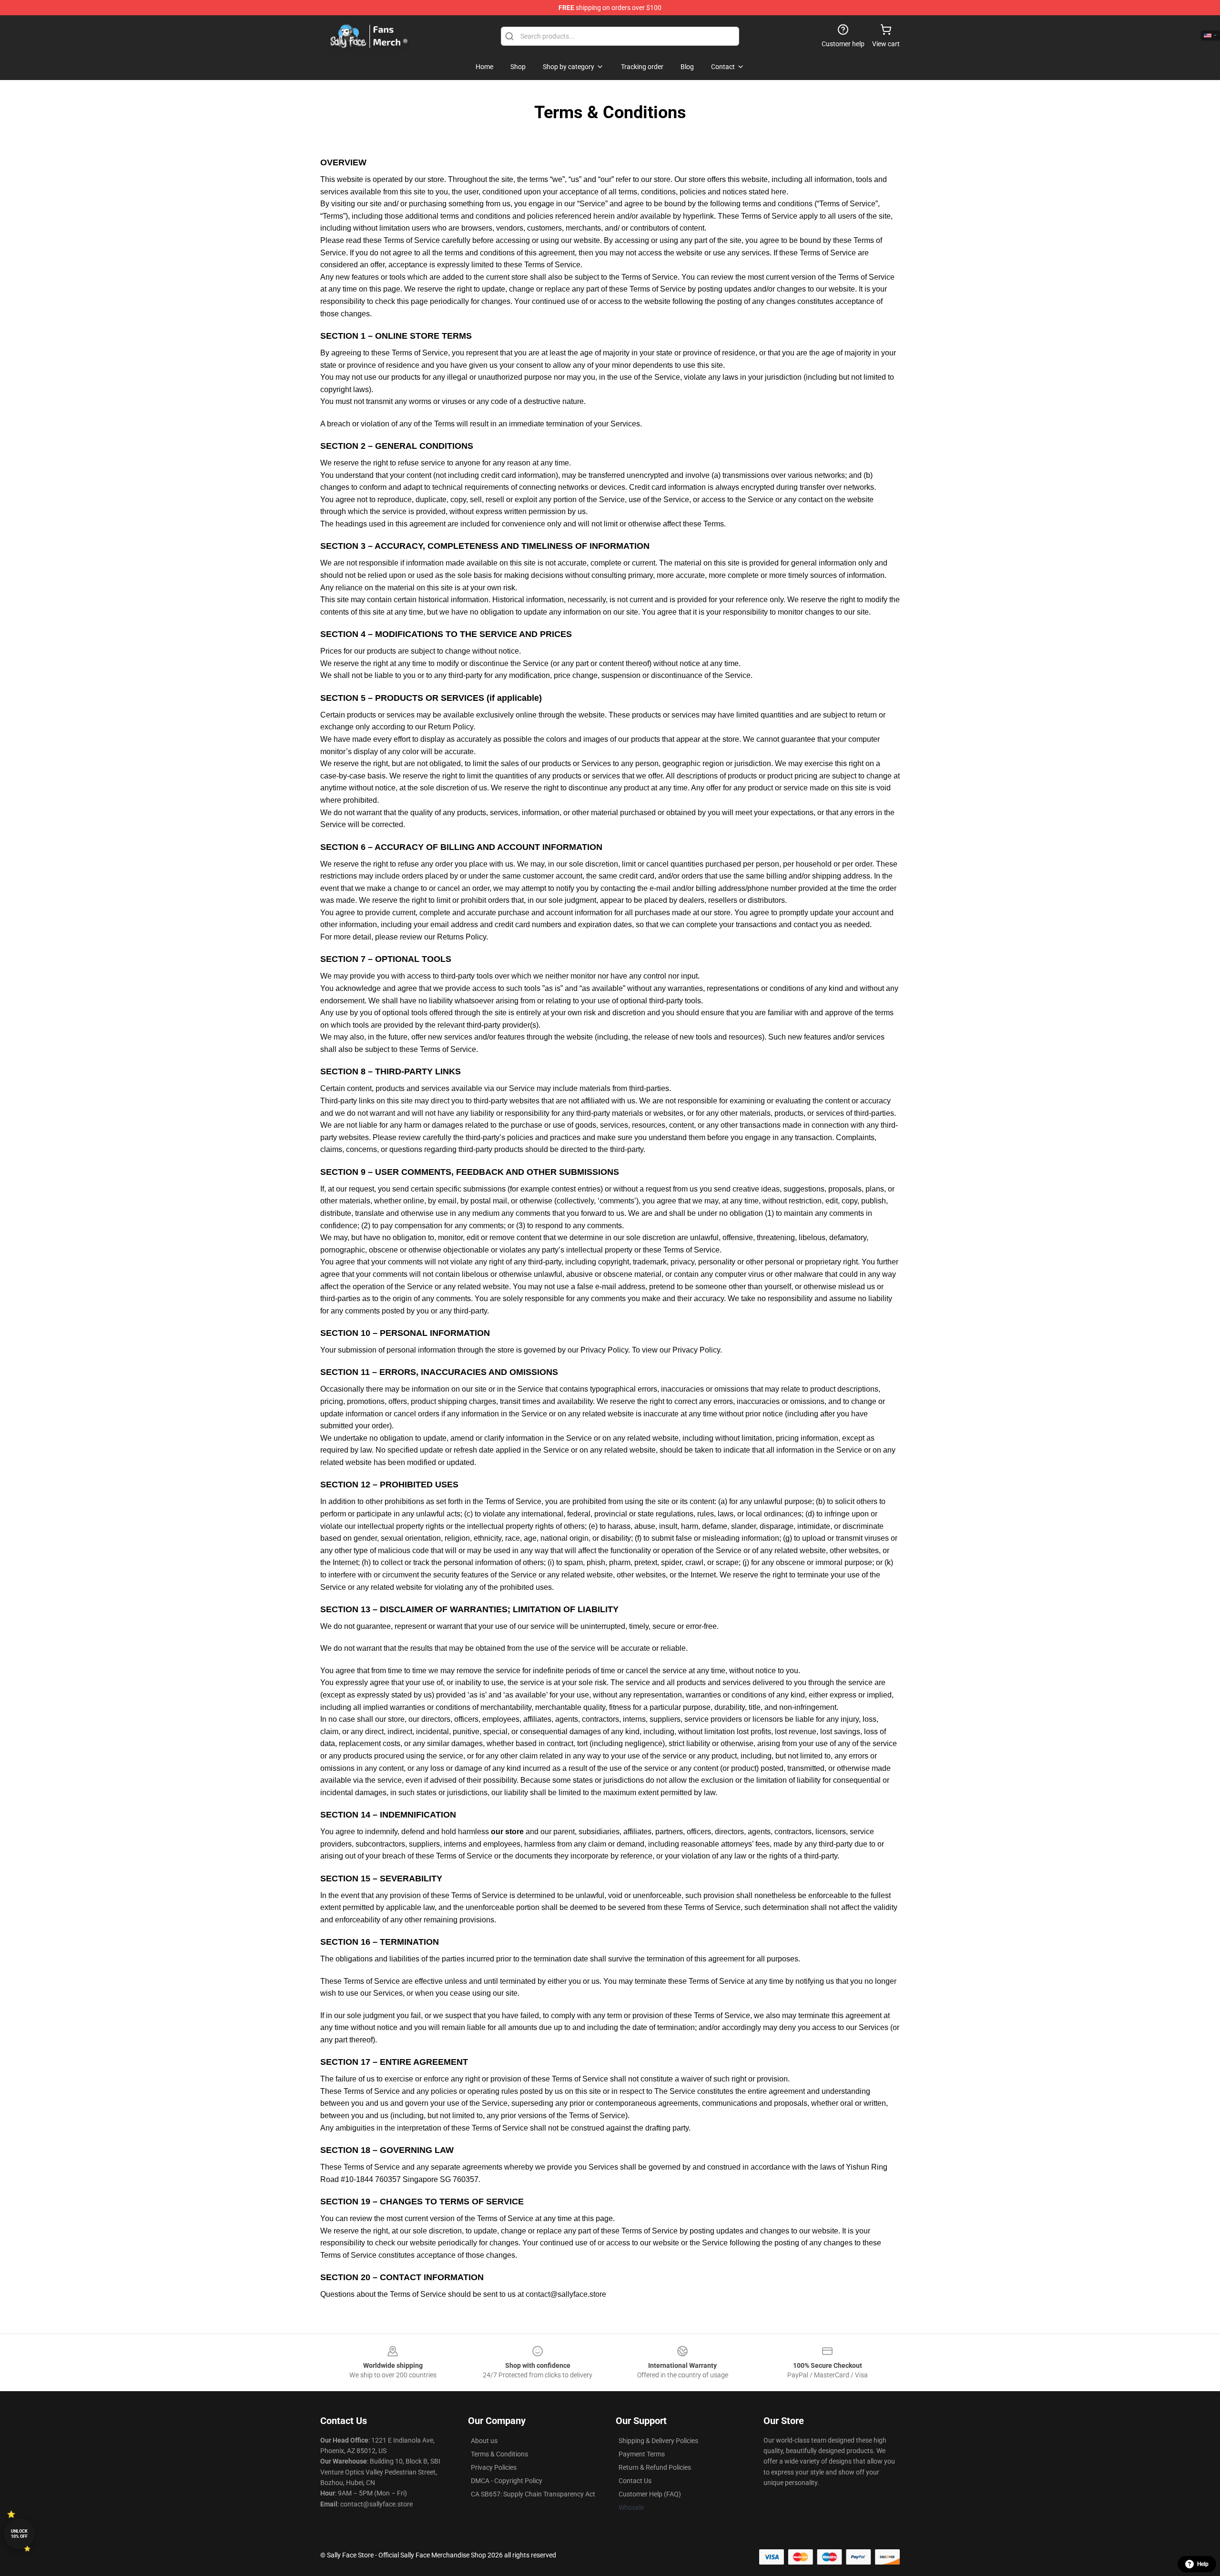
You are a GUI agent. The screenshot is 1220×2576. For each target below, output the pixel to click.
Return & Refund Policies (655, 2467)
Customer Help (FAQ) (650, 2494)
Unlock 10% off (19, 2534)
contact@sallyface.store (566, 2294)
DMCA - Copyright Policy (507, 2481)
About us (484, 2441)
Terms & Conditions (499, 2454)
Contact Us (635, 2481)
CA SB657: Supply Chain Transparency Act (533, 2494)
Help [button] (1203, 2564)
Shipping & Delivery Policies (658, 2441)
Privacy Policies (494, 2467)
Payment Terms (642, 2454)
